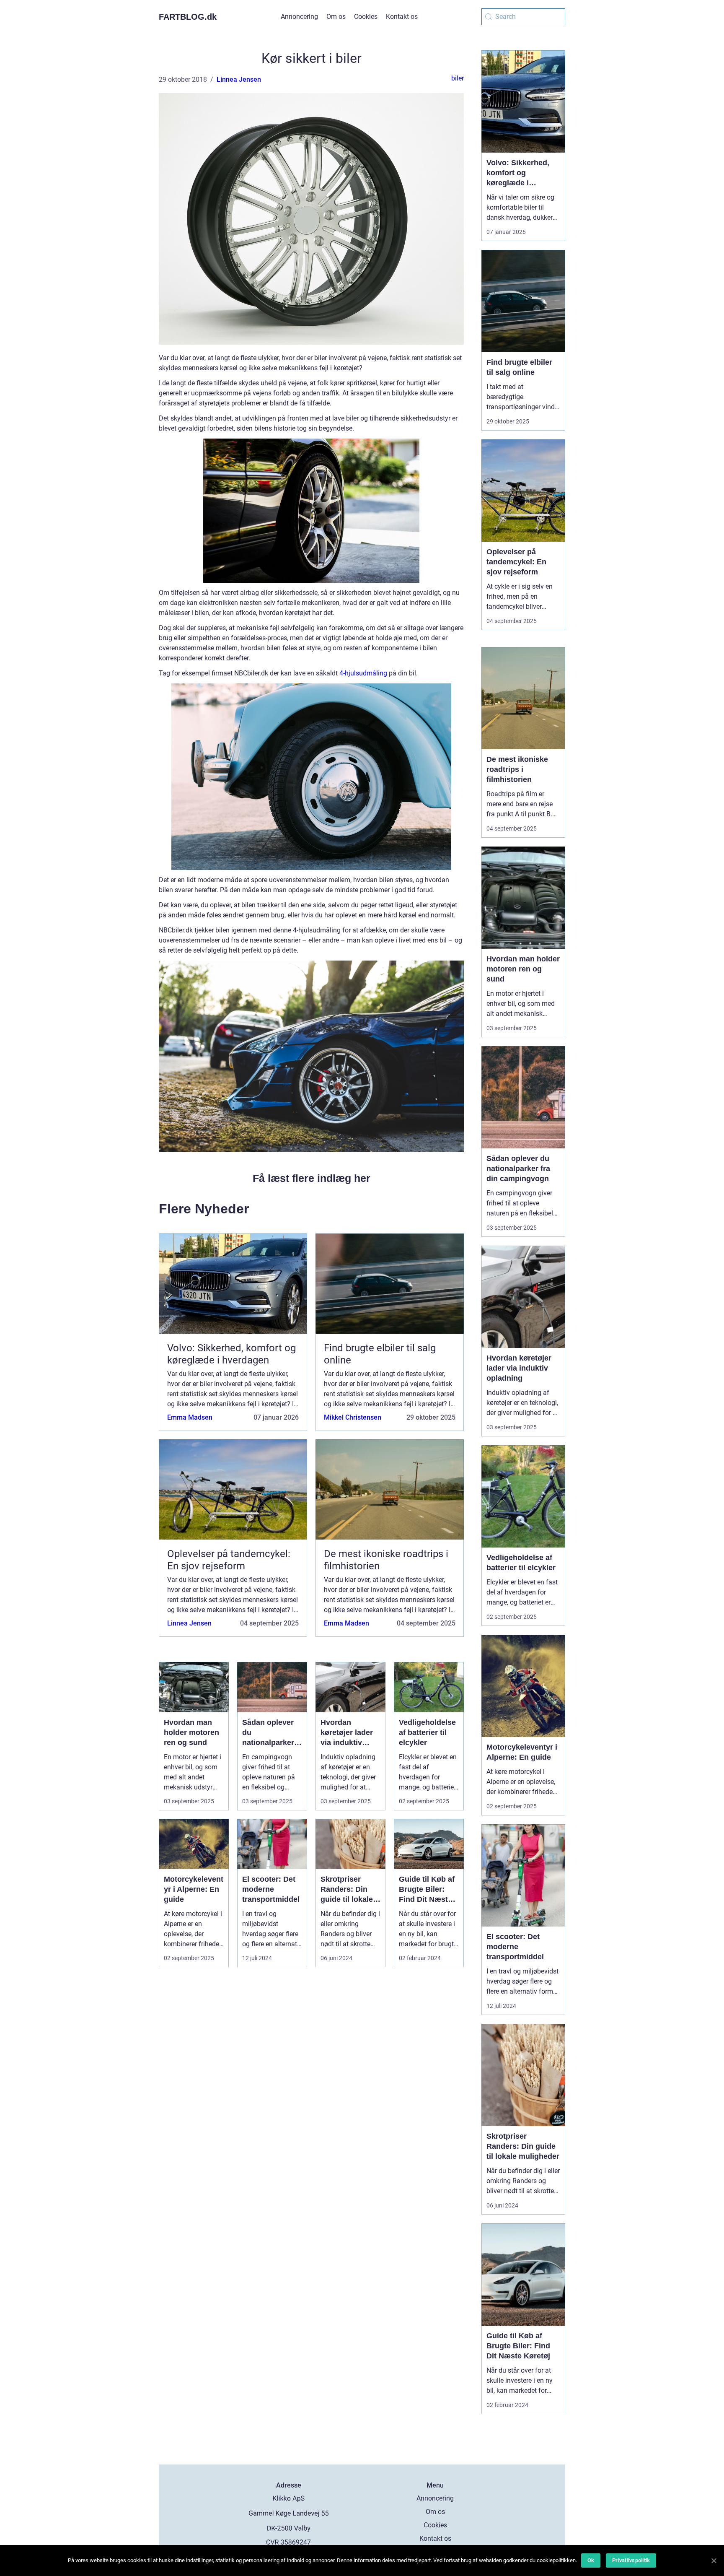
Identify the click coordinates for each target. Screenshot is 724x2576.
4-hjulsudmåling (363, 673)
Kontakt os (402, 17)
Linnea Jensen (239, 79)
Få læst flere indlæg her (312, 1178)
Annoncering (299, 17)
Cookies (366, 17)
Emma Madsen (190, 1417)
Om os (336, 17)
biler (458, 78)
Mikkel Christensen (353, 1417)
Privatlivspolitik (631, 2560)
